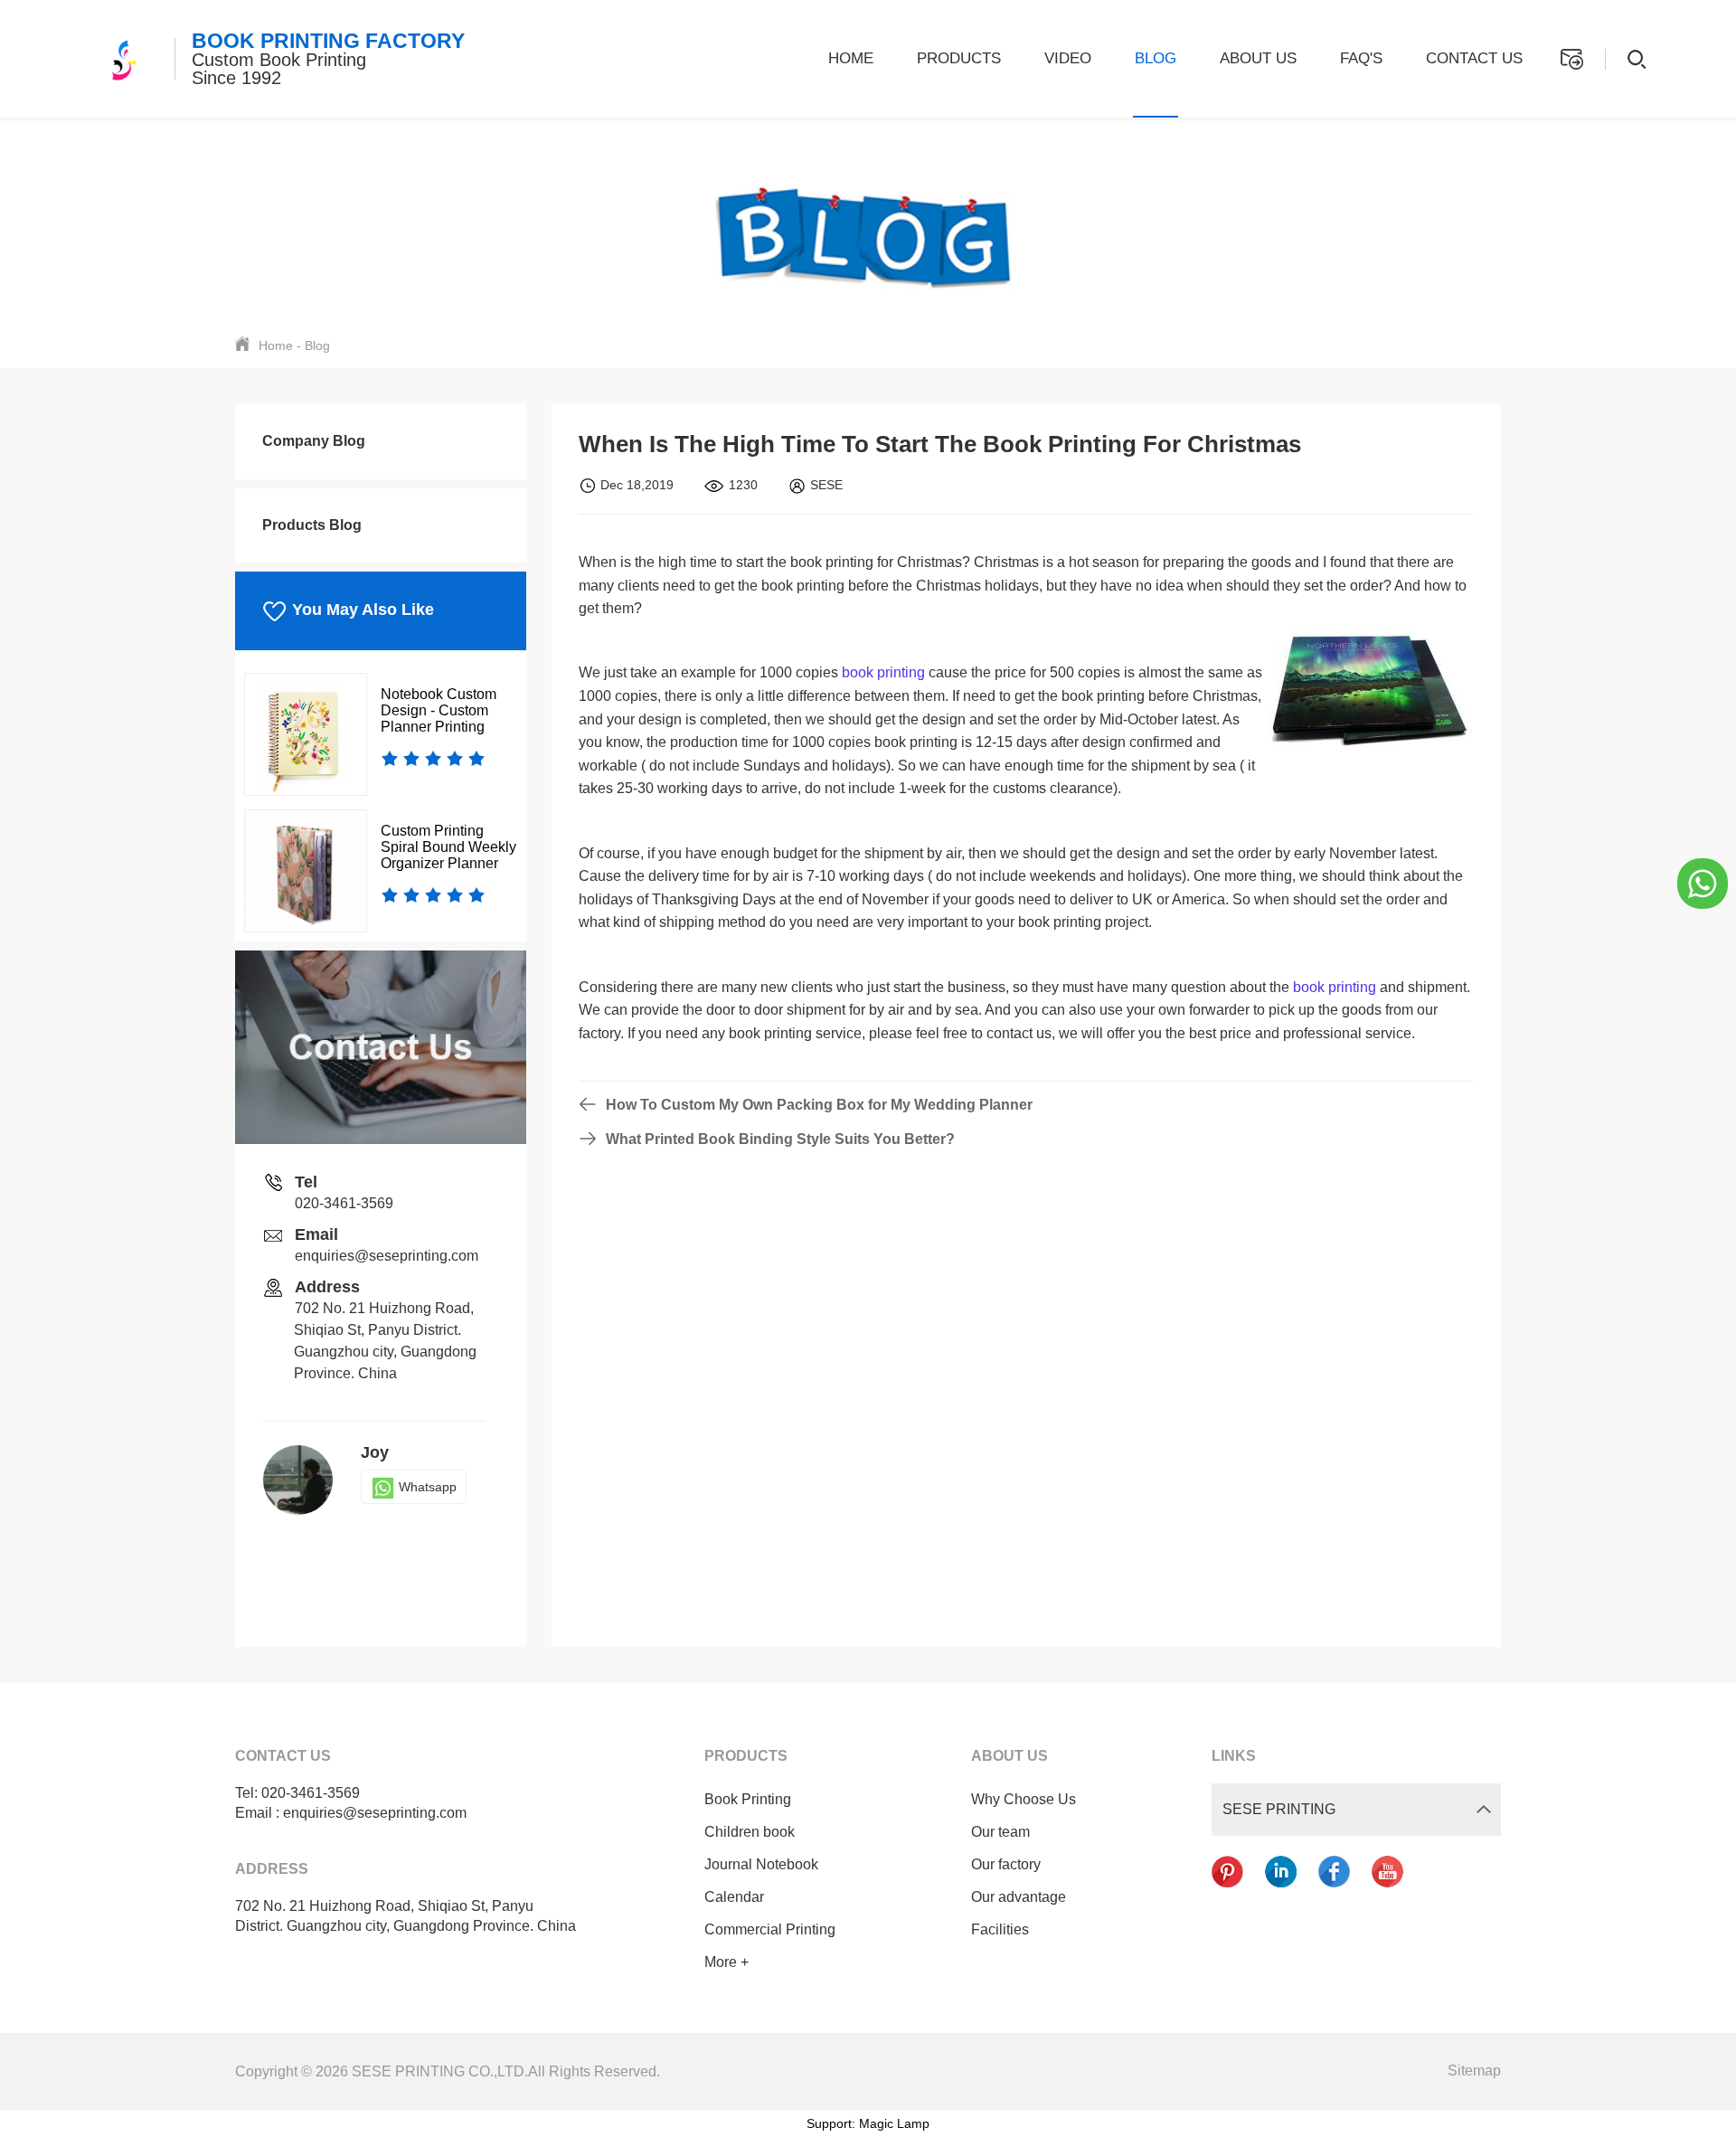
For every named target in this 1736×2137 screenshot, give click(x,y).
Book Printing (748, 1799)
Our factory (1006, 1864)
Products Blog (312, 525)
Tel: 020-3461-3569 (297, 1793)
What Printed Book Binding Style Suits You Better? (780, 1139)
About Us (1258, 58)
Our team (1000, 1832)
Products (959, 58)
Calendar (734, 1897)
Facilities (1000, 1929)
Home (851, 58)
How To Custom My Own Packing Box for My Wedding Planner (819, 1105)
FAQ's (1361, 58)
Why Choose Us (1024, 1799)
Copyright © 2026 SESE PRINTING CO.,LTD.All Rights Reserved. (448, 2071)
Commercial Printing (770, 1929)
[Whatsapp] (1703, 883)
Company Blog (314, 441)
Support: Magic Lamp (868, 2123)
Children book (750, 1832)
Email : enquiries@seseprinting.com (351, 1813)
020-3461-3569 (344, 1203)
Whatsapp (428, 1487)
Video (1068, 58)
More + (726, 1962)
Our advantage (1019, 1897)
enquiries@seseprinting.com (387, 1256)
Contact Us (1474, 58)
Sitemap (1474, 2071)
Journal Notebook (761, 1864)
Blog (1156, 58)
